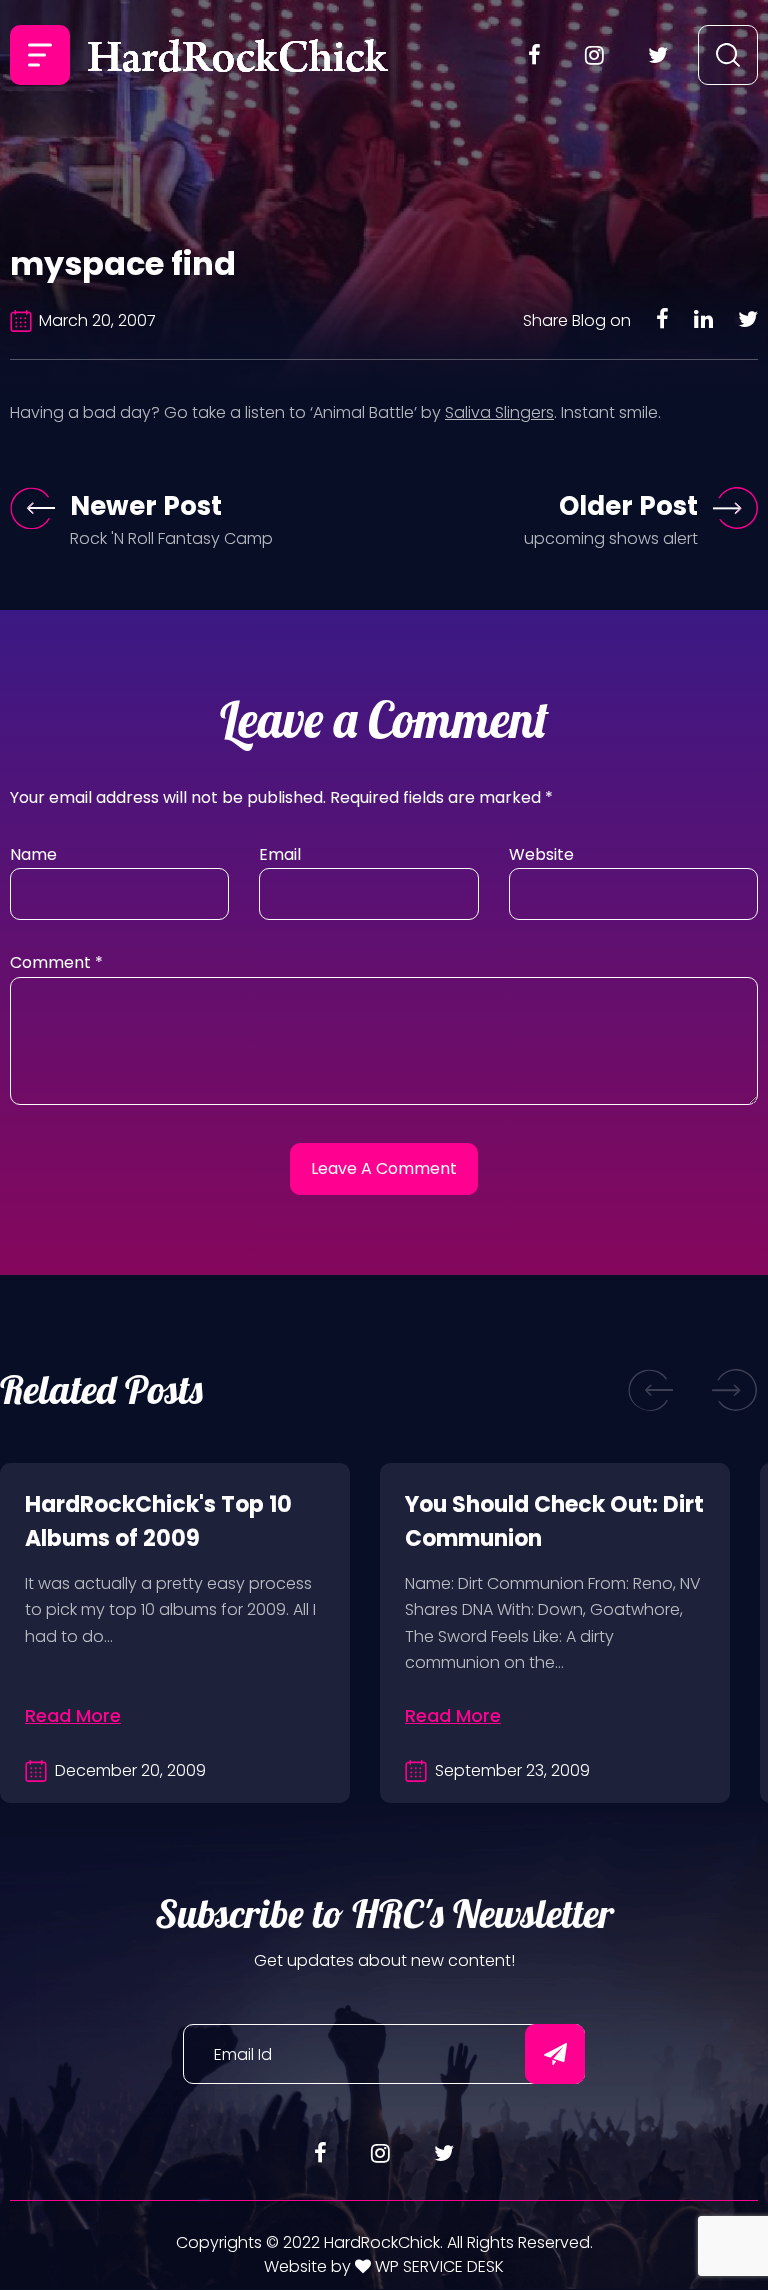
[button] (651, 1389)
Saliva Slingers (499, 412)
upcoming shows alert (611, 538)
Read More (73, 1715)
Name (33, 854)
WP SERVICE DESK (437, 2266)
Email (280, 854)
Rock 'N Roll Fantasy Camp (171, 538)
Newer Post (146, 506)
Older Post (628, 506)
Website (541, 854)
